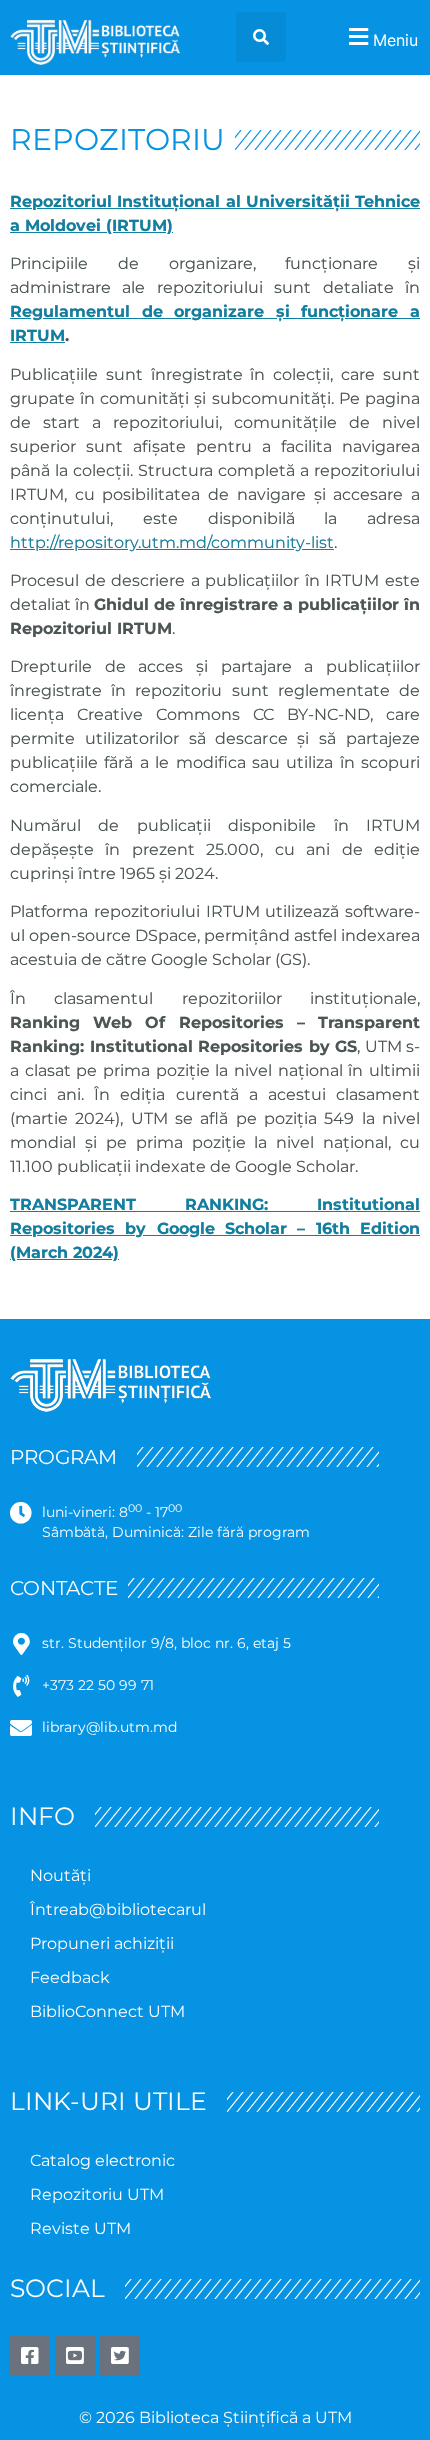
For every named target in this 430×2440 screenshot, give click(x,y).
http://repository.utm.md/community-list (172, 542)
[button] (380, 37)
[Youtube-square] (75, 2356)
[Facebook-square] (30, 2356)
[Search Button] (261, 37)
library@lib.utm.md (109, 1727)
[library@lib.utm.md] (21, 1728)
